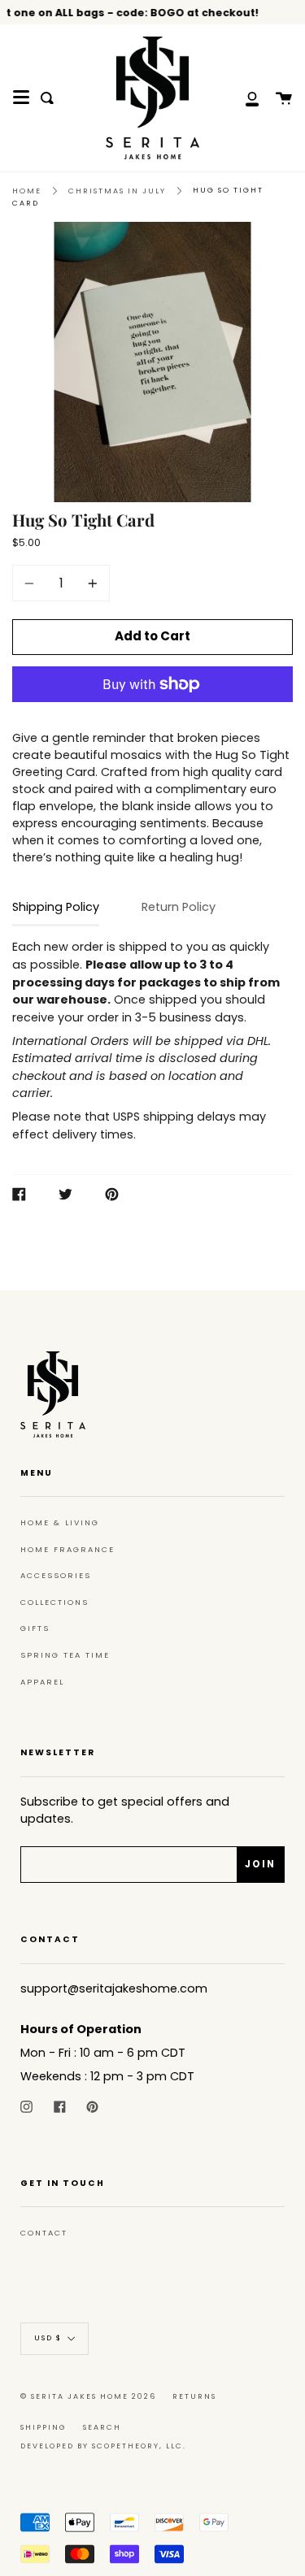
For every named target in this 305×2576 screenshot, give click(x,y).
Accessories (56, 1575)
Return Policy (179, 907)
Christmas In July (117, 191)
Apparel (42, 1682)
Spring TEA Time (65, 1655)
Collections (54, 1602)
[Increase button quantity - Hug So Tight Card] (90, 583)
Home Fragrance (68, 1549)
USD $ (48, 2338)
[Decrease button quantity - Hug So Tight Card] (32, 583)
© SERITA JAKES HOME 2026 (88, 2396)
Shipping (44, 2427)
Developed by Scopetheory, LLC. (103, 2446)
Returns (194, 2396)
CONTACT (44, 2233)
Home (27, 191)
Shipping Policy (56, 907)
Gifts (35, 1628)
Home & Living (60, 1522)
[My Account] (243, 98)
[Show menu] (21, 98)
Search (102, 2427)
